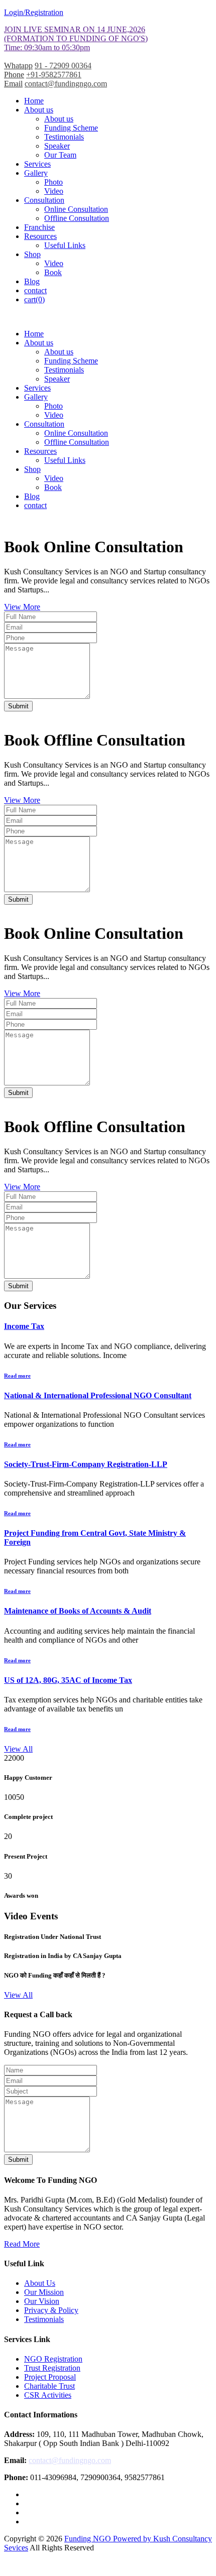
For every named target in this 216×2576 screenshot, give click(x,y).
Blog (32, 281)
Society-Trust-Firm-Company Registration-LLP (86, 1464)
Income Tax (24, 1326)
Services (37, 164)
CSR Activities (48, 2395)
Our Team (60, 155)
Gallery (36, 173)
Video (54, 191)
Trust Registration (52, 2368)
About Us (40, 2283)
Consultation (44, 200)
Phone (14, 75)
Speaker (57, 146)
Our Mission (44, 2292)
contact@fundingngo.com (66, 84)
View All (18, 1749)
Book (53, 272)
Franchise (39, 227)
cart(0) (34, 299)
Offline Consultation (77, 218)
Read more (17, 1376)
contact (35, 290)
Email (13, 84)
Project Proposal (50, 2377)
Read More (22, 2244)
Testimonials (64, 137)
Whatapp (18, 66)
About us (39, 110)
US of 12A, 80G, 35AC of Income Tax (68, 1680)
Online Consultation (76, 209)
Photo (53, 182)
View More (22, 607)
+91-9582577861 (54, 75)
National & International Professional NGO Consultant (98, 1395)
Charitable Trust (49, 2386)
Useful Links (65, 245)
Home (34, 101)
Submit (18, 706)
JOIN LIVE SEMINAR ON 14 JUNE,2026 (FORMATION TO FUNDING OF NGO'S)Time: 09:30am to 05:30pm (76, 38)
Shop (32, 254)
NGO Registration (53, 2359)
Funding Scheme (71, 128)
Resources (40, 236)
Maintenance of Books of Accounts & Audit (78, 1611)
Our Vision (42, 2301)
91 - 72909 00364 (63, 66)
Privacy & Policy (51, 2310)
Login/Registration (34, 12)
